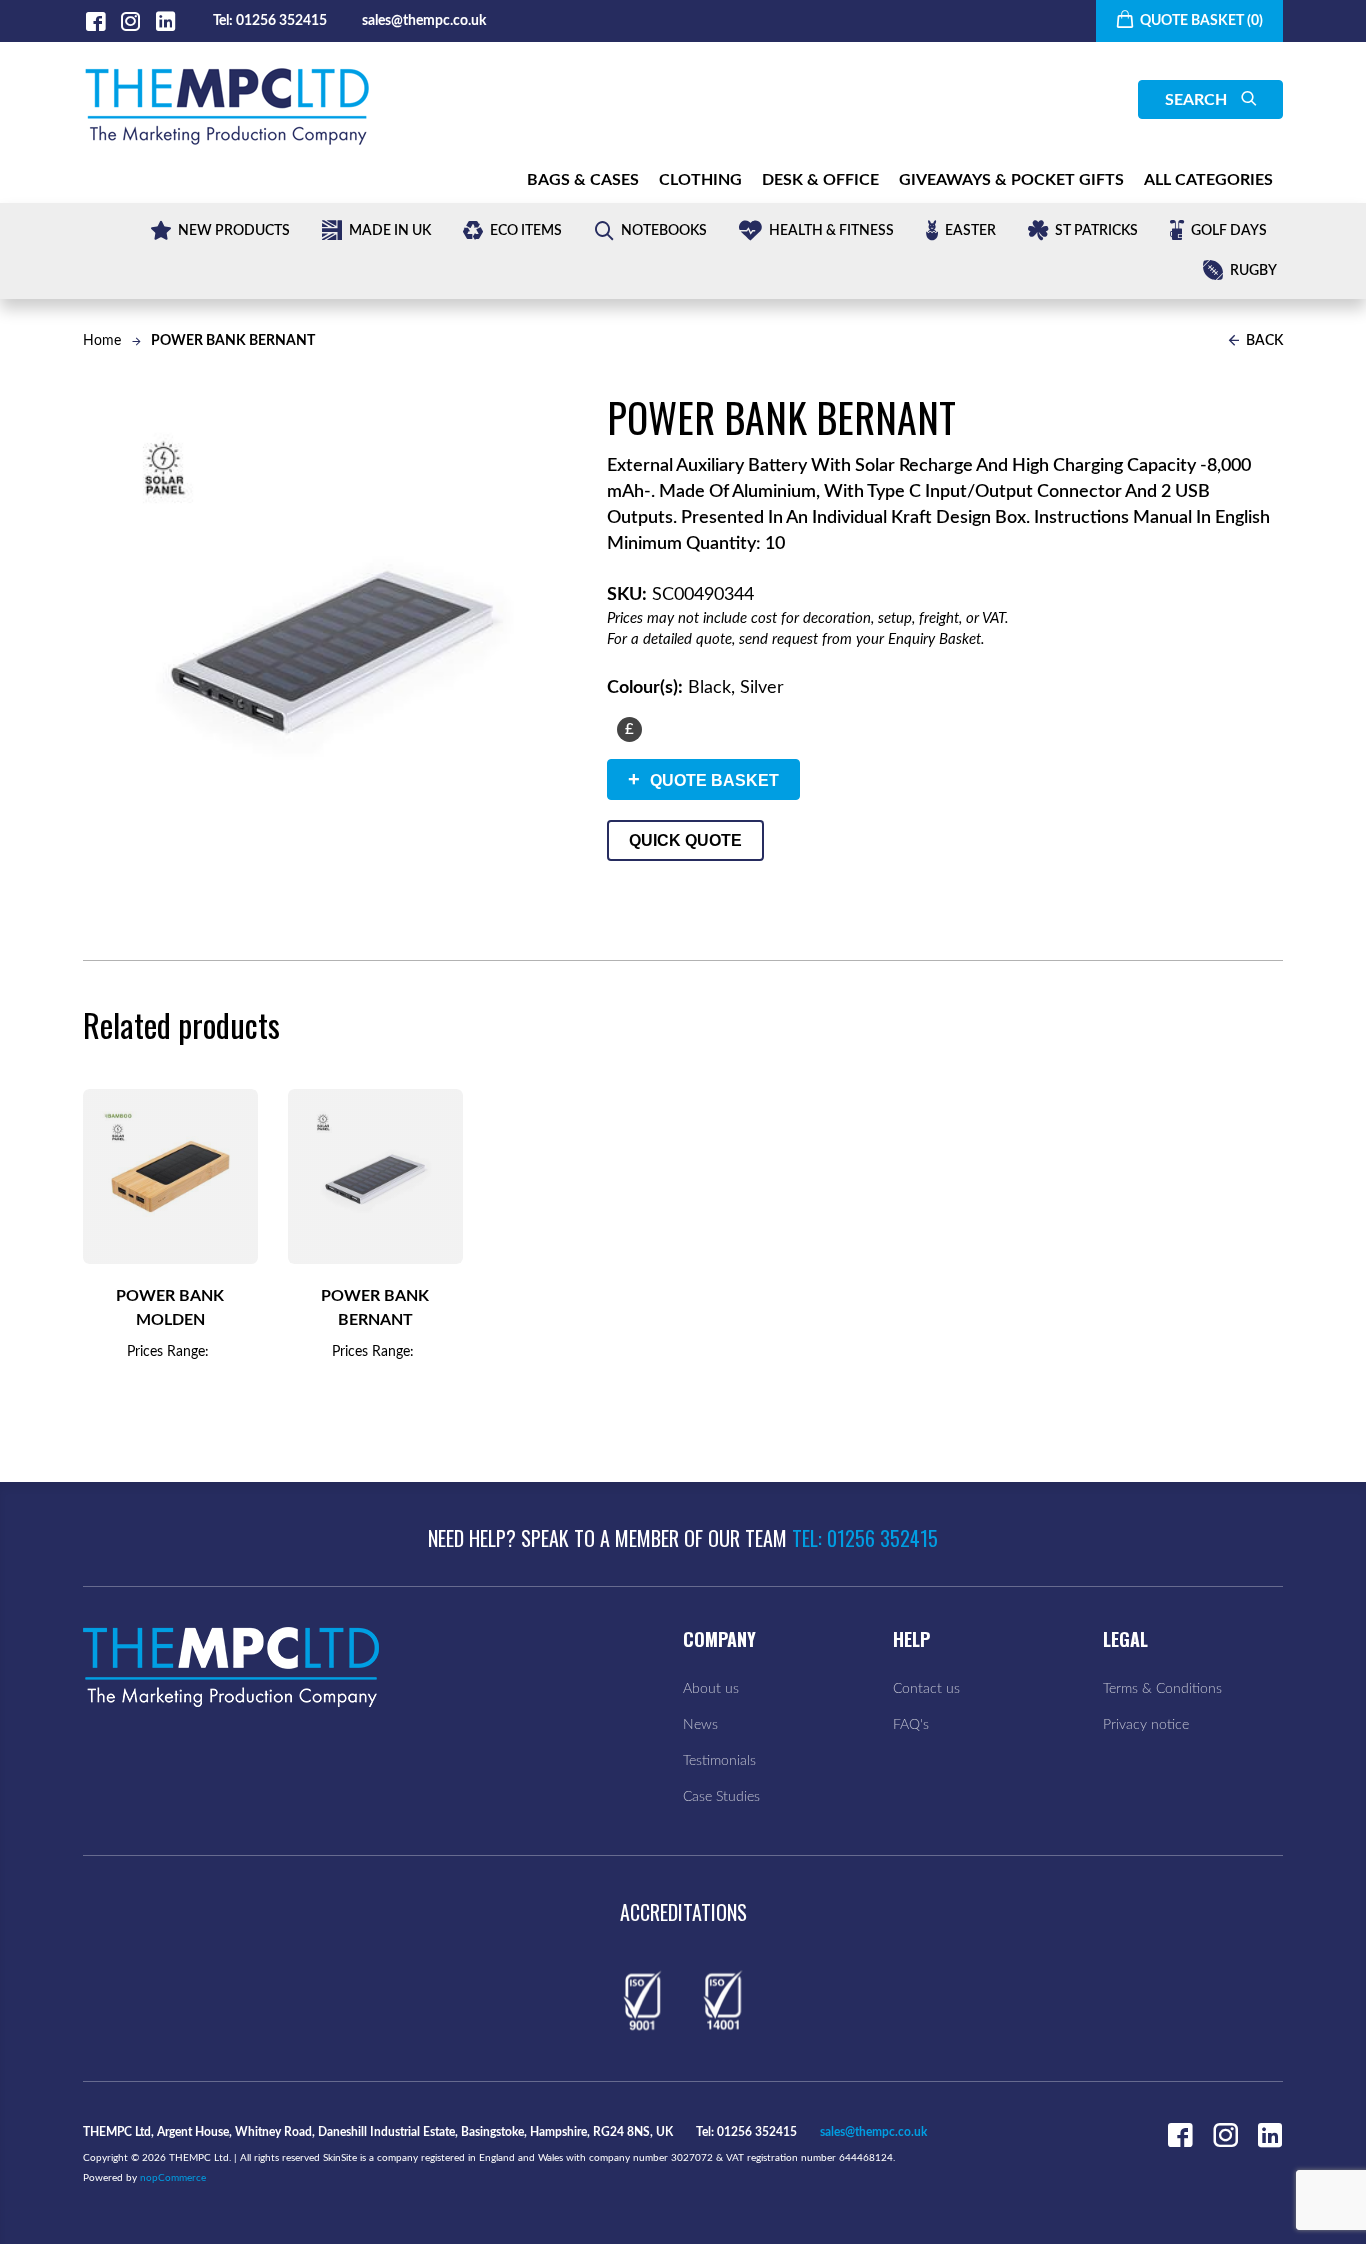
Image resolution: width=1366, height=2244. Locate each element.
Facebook (95, 21)
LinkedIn (165, 21)
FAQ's (911, 1725)
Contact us (926, 1689)
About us (711, 1689)
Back (1263, 341)
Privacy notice (1146, 1725)
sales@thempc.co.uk (424, 21)
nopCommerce (173, 2178)
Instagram (130, 21)
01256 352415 (281, 21)
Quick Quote (685, 840)
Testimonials (719, 1761)
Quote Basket (703, 779)
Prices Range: (168, 1352)
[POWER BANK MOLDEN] (170, 1176)
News (700, 1725)
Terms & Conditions (1162, 1689)
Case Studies (721, 1797)
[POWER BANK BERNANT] (375, 1176)
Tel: (223, 21)
